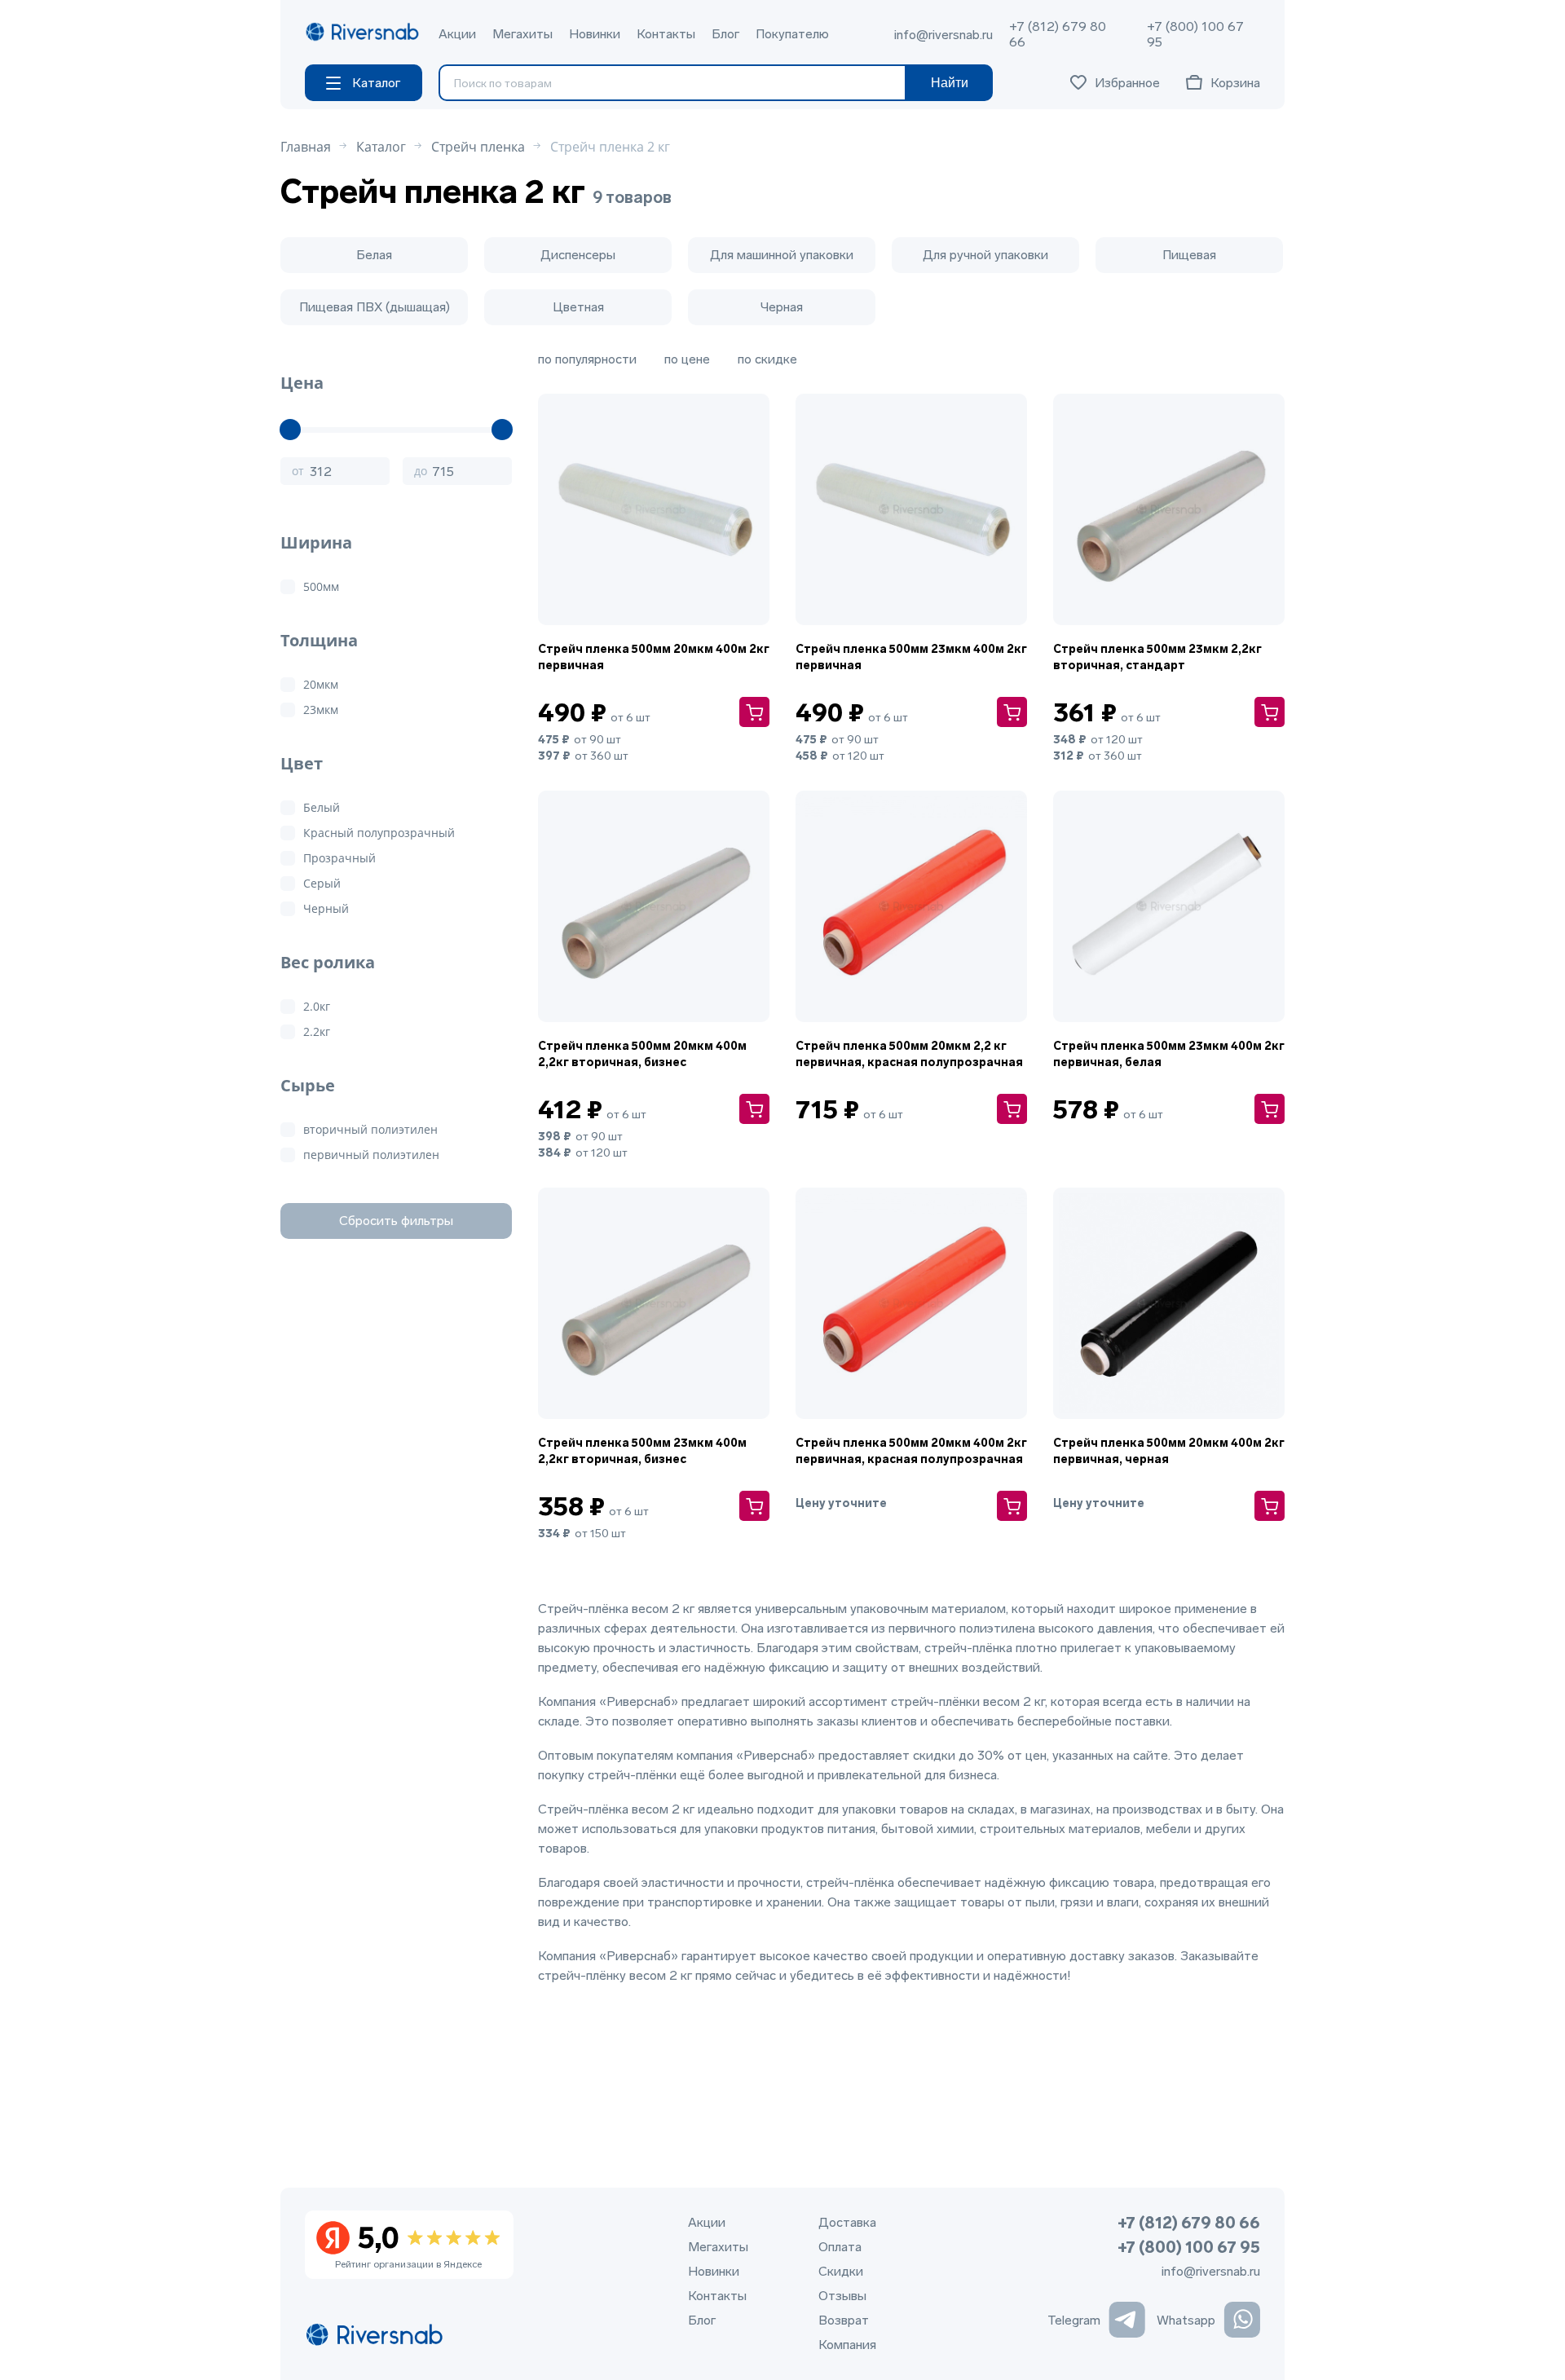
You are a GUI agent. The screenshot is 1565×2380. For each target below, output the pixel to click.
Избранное (1127, 83)
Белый (322, 807)
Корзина (1235, 83)
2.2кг (317, 1031)
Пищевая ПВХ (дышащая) (375, 307)
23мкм (321, 710)
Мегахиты (522, 34)
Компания (847, 2345)
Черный (326, 908)
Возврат (844, 2320)
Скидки (841, 2271)
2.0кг (317, 1006)
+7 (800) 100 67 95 (1195, 34)
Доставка (847, 2222)
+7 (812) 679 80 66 (1058, 34)
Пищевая (1189, 255)
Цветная (578, 307)
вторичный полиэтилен (370, 1129)
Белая (374, 255)
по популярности (587, 359)
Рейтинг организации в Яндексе (408, 2246)
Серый (322, 883)
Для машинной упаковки (782, 255)
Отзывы (842, 2296)
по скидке (767, 359)
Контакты (666, 34)
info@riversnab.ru (943, 35)
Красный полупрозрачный (379, 833)
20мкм (321, 684)
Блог (725, 34)
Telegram (1074, 2320)
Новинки (595, 34)
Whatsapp (1186, 2320)
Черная (782, 307)
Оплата (840, 2247)
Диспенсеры (578, 255)
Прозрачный (339, 858)
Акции (457, 34)
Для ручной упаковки (985, 255)
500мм (321, 586)
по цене (687, 359)
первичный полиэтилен (371, 1155)
